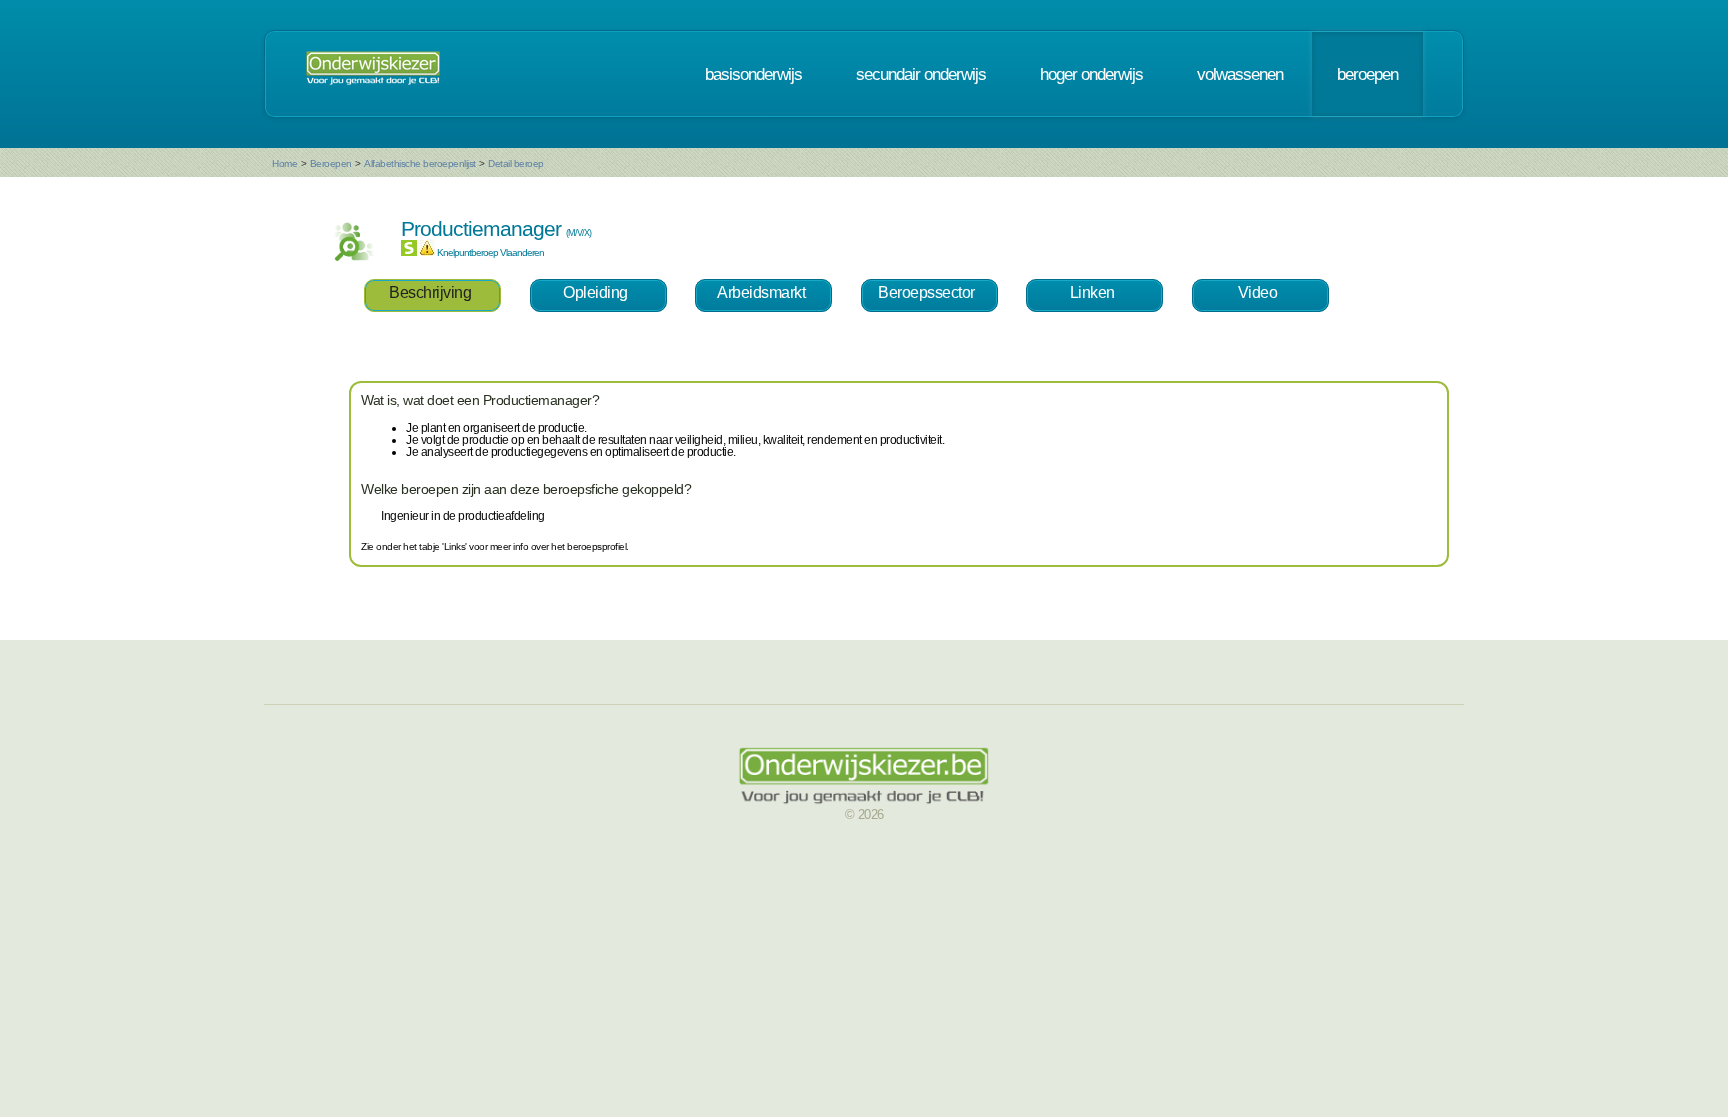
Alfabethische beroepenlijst (420, 163)
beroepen (1367, 74)
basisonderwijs (753, 74)
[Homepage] (373, 74)
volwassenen (1240, 74)
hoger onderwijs (1091, 74)
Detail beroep (516, 163)
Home (284, 163)
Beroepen (331, 163)
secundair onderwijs (921, 74)
